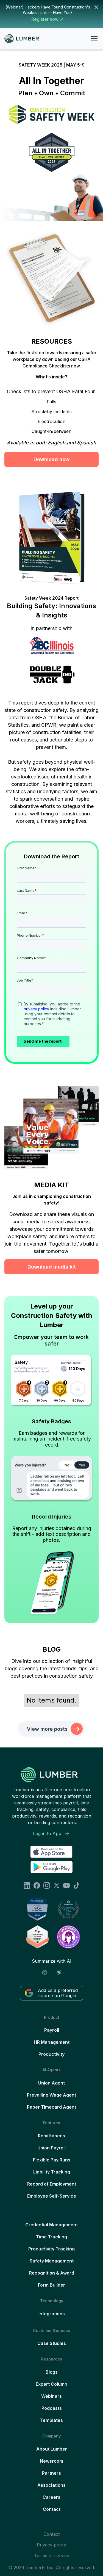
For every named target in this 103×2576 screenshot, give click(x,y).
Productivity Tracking (51, 2249)
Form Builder (51, 2285)
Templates (51, 2420)
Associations (51, 2485)
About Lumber (52, 2449)
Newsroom (51, 2461)
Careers (51, 2497)
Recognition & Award (52, 2273)
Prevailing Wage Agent (51, 2095)
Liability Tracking (52, 2172)
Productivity (51, 2054)
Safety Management (52, 2261)
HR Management (52, 2042)
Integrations (52, 2314)
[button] (93, 39)
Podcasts (52, 2408)
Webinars (51, 2396)
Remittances (51, 2136)
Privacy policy (51, 2545)
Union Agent (51, 2083)
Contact (52, 2509)
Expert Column (51, 2384)
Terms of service (52, 2555)
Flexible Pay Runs (52, 2160)
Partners (51, 2473)
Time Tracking (51, 2237)
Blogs (52, 2372)
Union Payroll (51, 2148)
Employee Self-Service (52, 2196)
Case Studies (52, 2343)
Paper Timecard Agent (51, 2107)
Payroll (52, 2030)
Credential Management (51, 2225)
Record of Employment (52, 2184)
